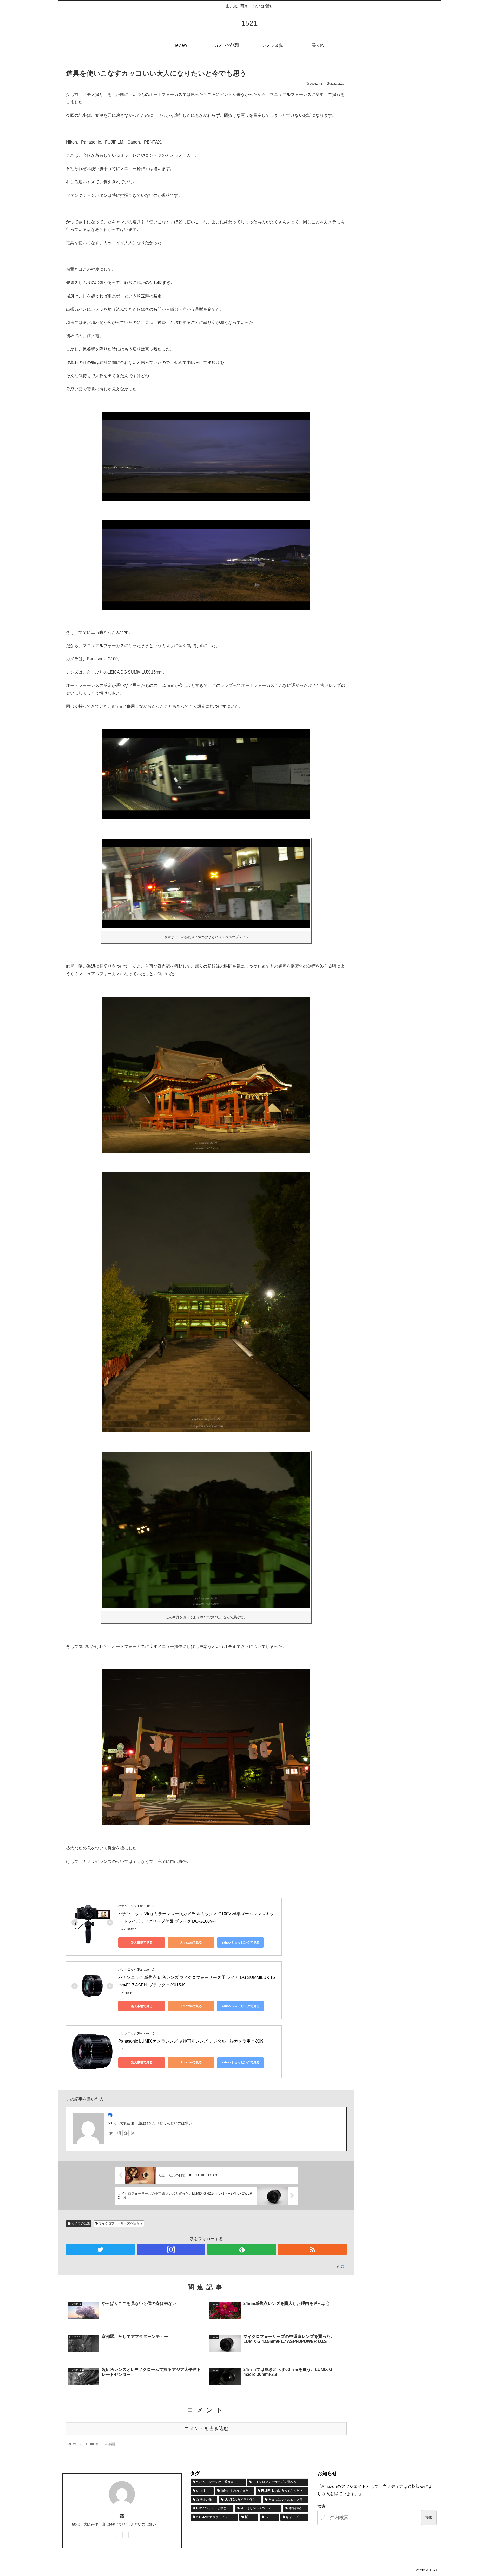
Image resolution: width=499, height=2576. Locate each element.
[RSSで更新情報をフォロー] (133, 2133)
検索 (321, 2506)
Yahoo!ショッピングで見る (241, 1942)
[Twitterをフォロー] (111, 2133)
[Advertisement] (400, 101)
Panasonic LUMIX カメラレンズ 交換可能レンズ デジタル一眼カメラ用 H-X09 (191, 2041)
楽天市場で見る (142, 1942)
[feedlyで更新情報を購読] (126, 2133)
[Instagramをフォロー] (118, 2133)
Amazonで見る (191, 1942)
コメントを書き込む (206, 2428)
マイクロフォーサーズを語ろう (120, 2223)
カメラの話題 (80, 2223)
